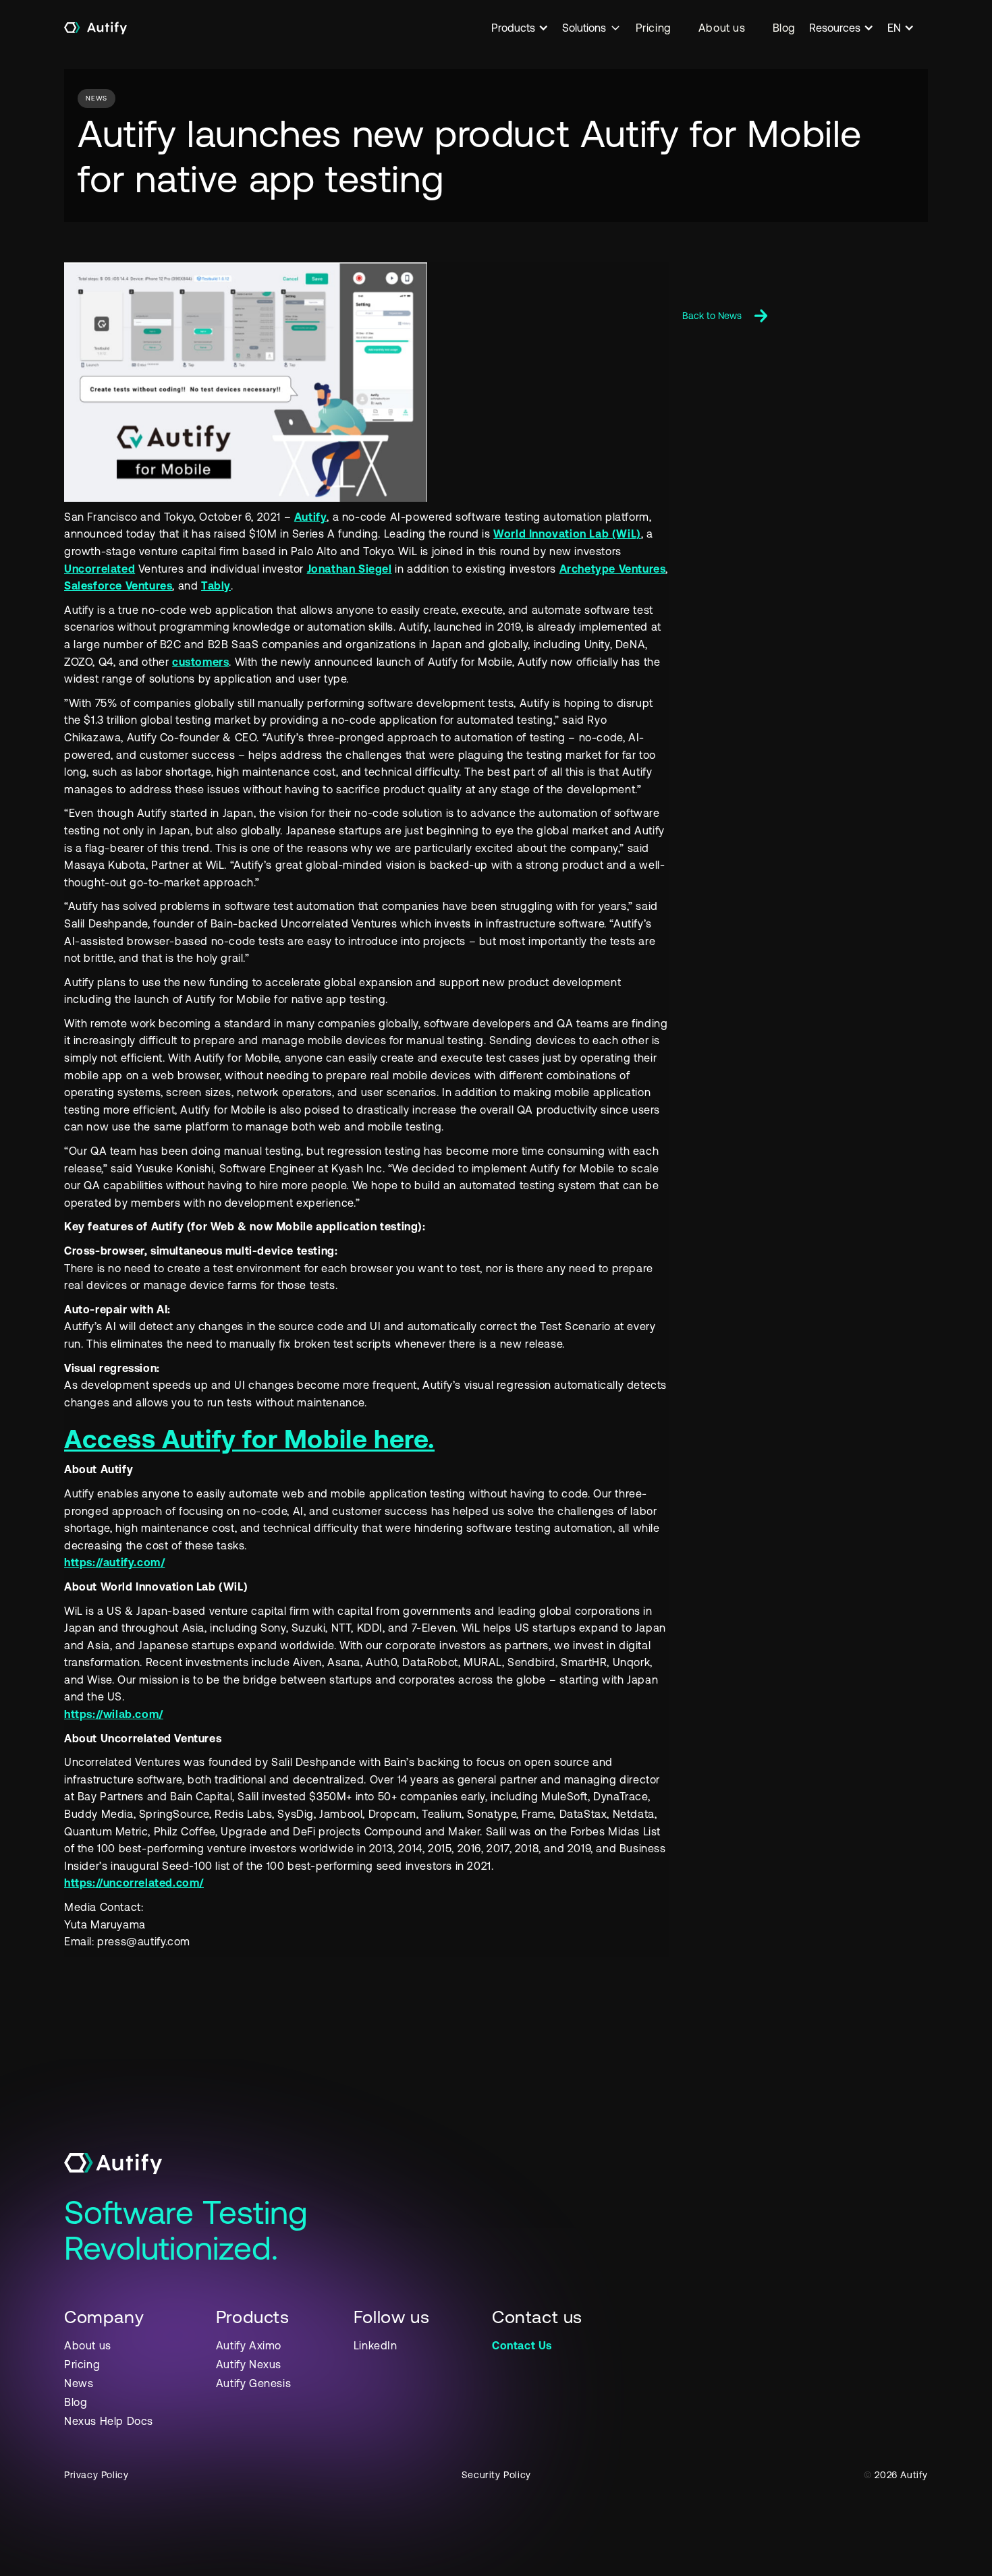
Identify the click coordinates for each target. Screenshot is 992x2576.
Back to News (712, 316)
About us (722, 28)
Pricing (654, 28)
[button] (527, 28)
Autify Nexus (249, 2364)
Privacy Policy (96, 2475)
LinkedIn (376, 2345)
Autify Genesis (253, 2383)
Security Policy (496, 2475)
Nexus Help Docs (109, 2421)
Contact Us (522, 2345)
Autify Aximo (249, 2345)
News (79, 2383)
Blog (784, 28)
